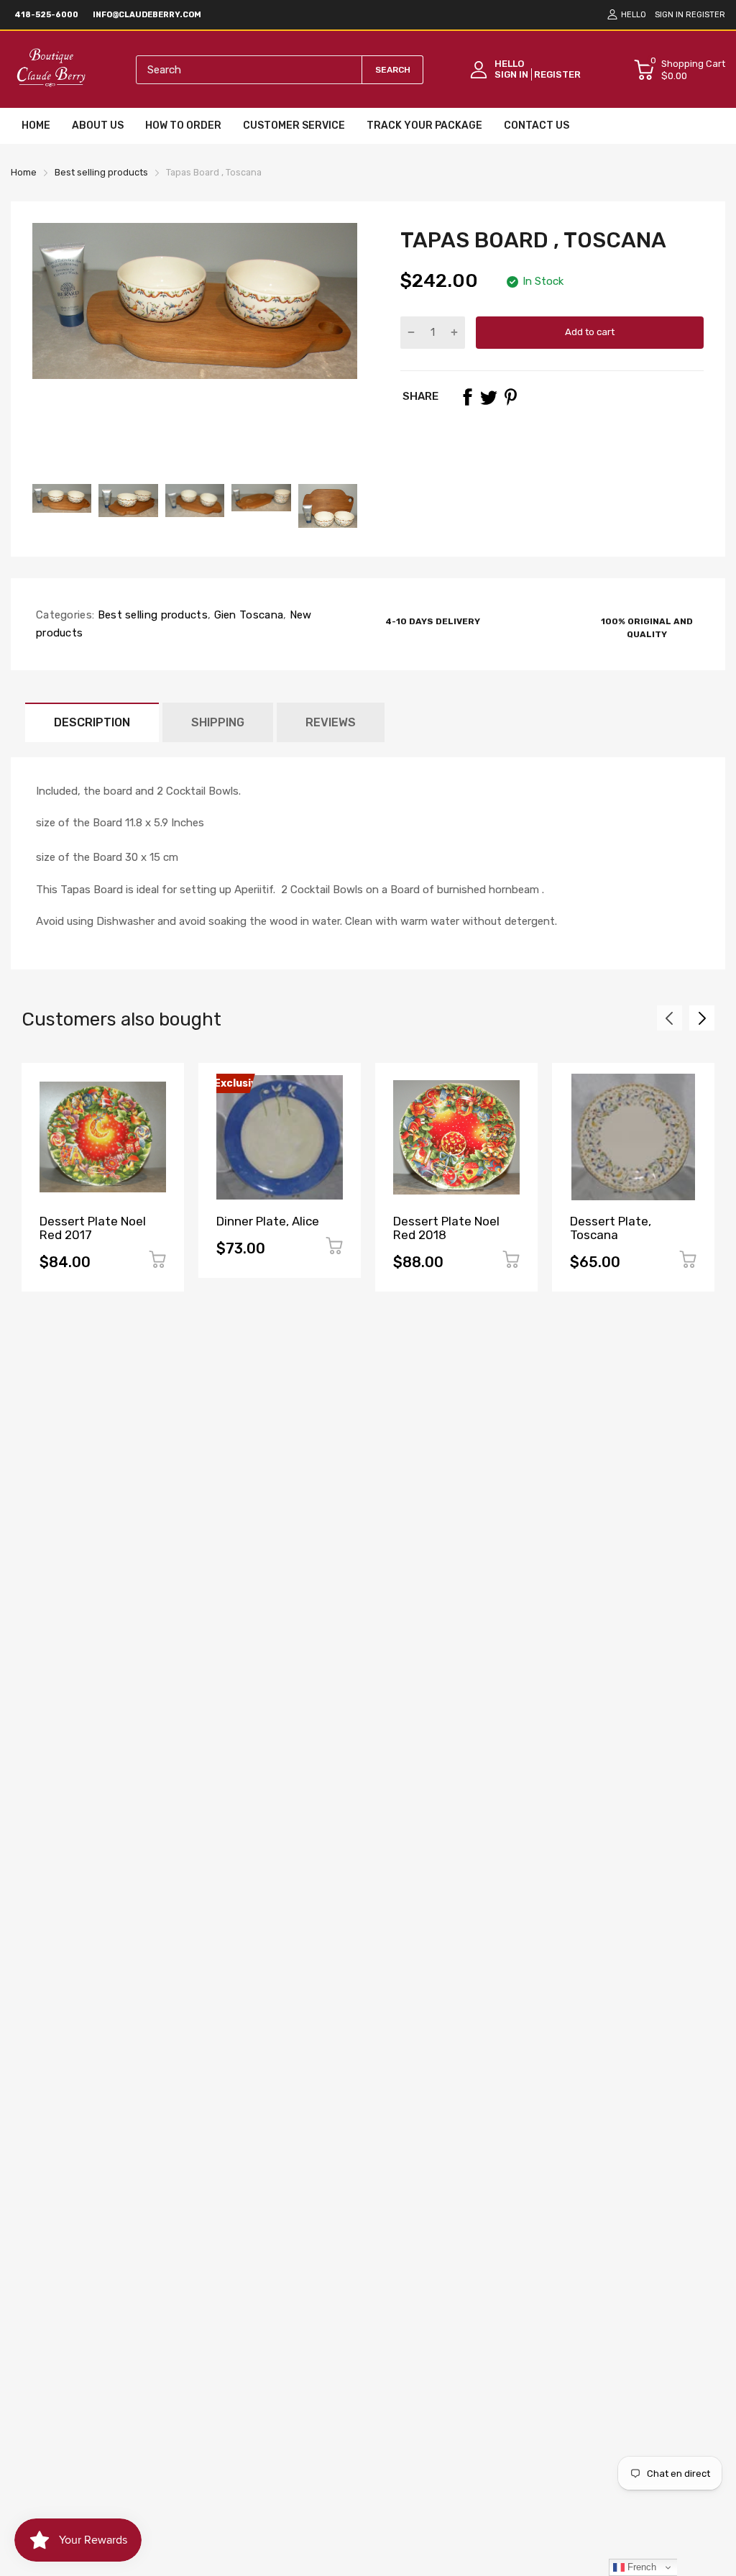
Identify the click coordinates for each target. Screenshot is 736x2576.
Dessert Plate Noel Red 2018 (446, 1228)
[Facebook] (467, 397)
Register (705, 15)
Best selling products (151, 615)
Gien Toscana (247, 615)
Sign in (669, 15)
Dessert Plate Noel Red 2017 (93, 1228)
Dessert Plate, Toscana (611, 1228)
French (640, 2567)
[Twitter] (489, 397)
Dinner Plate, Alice (268, 1221)
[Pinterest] (510, 397)
